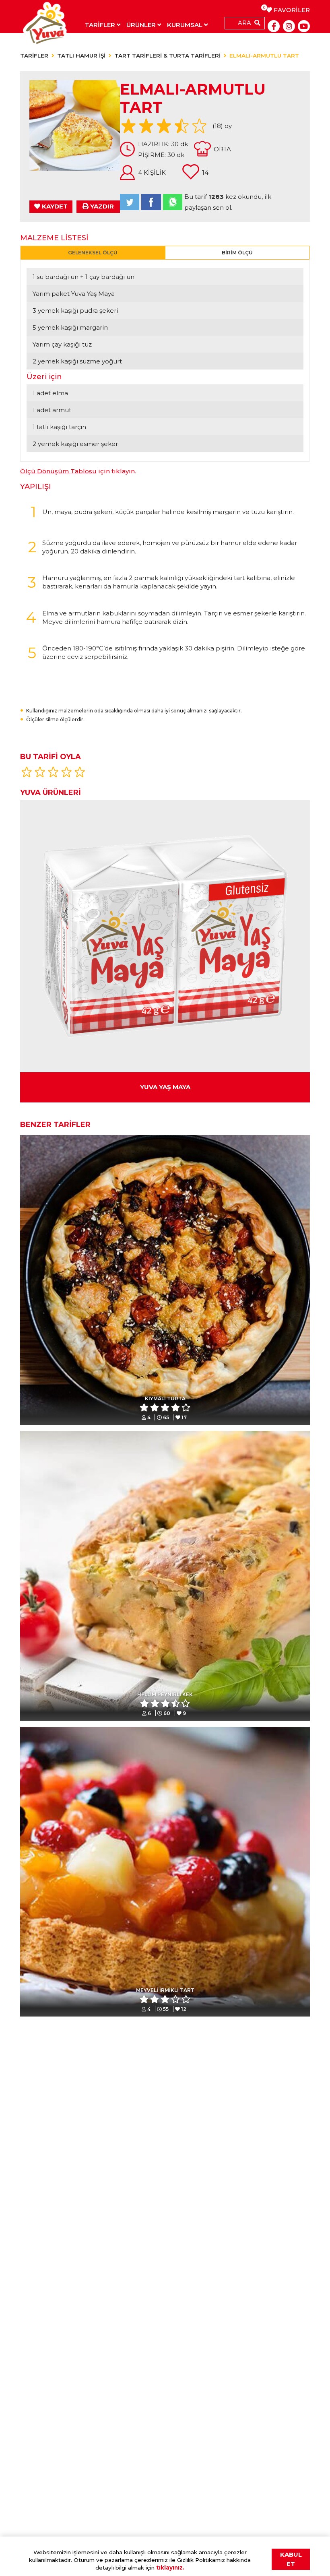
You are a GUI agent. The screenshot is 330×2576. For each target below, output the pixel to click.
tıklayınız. (170, 2568)
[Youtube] (304, 26)
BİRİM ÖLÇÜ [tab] (237, 253)
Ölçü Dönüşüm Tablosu (58, 471)
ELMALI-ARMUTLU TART (264, 56)
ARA (244, 23)
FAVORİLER (288, 10)
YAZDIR (101, 206)
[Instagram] (289, 26)
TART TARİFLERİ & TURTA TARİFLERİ (167, 56)
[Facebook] (274, 26)
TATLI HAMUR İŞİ (81, 56)
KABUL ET (291, 2559)
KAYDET (54, 206)
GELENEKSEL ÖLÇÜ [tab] (93, 253)
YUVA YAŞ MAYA (165, 1087)
